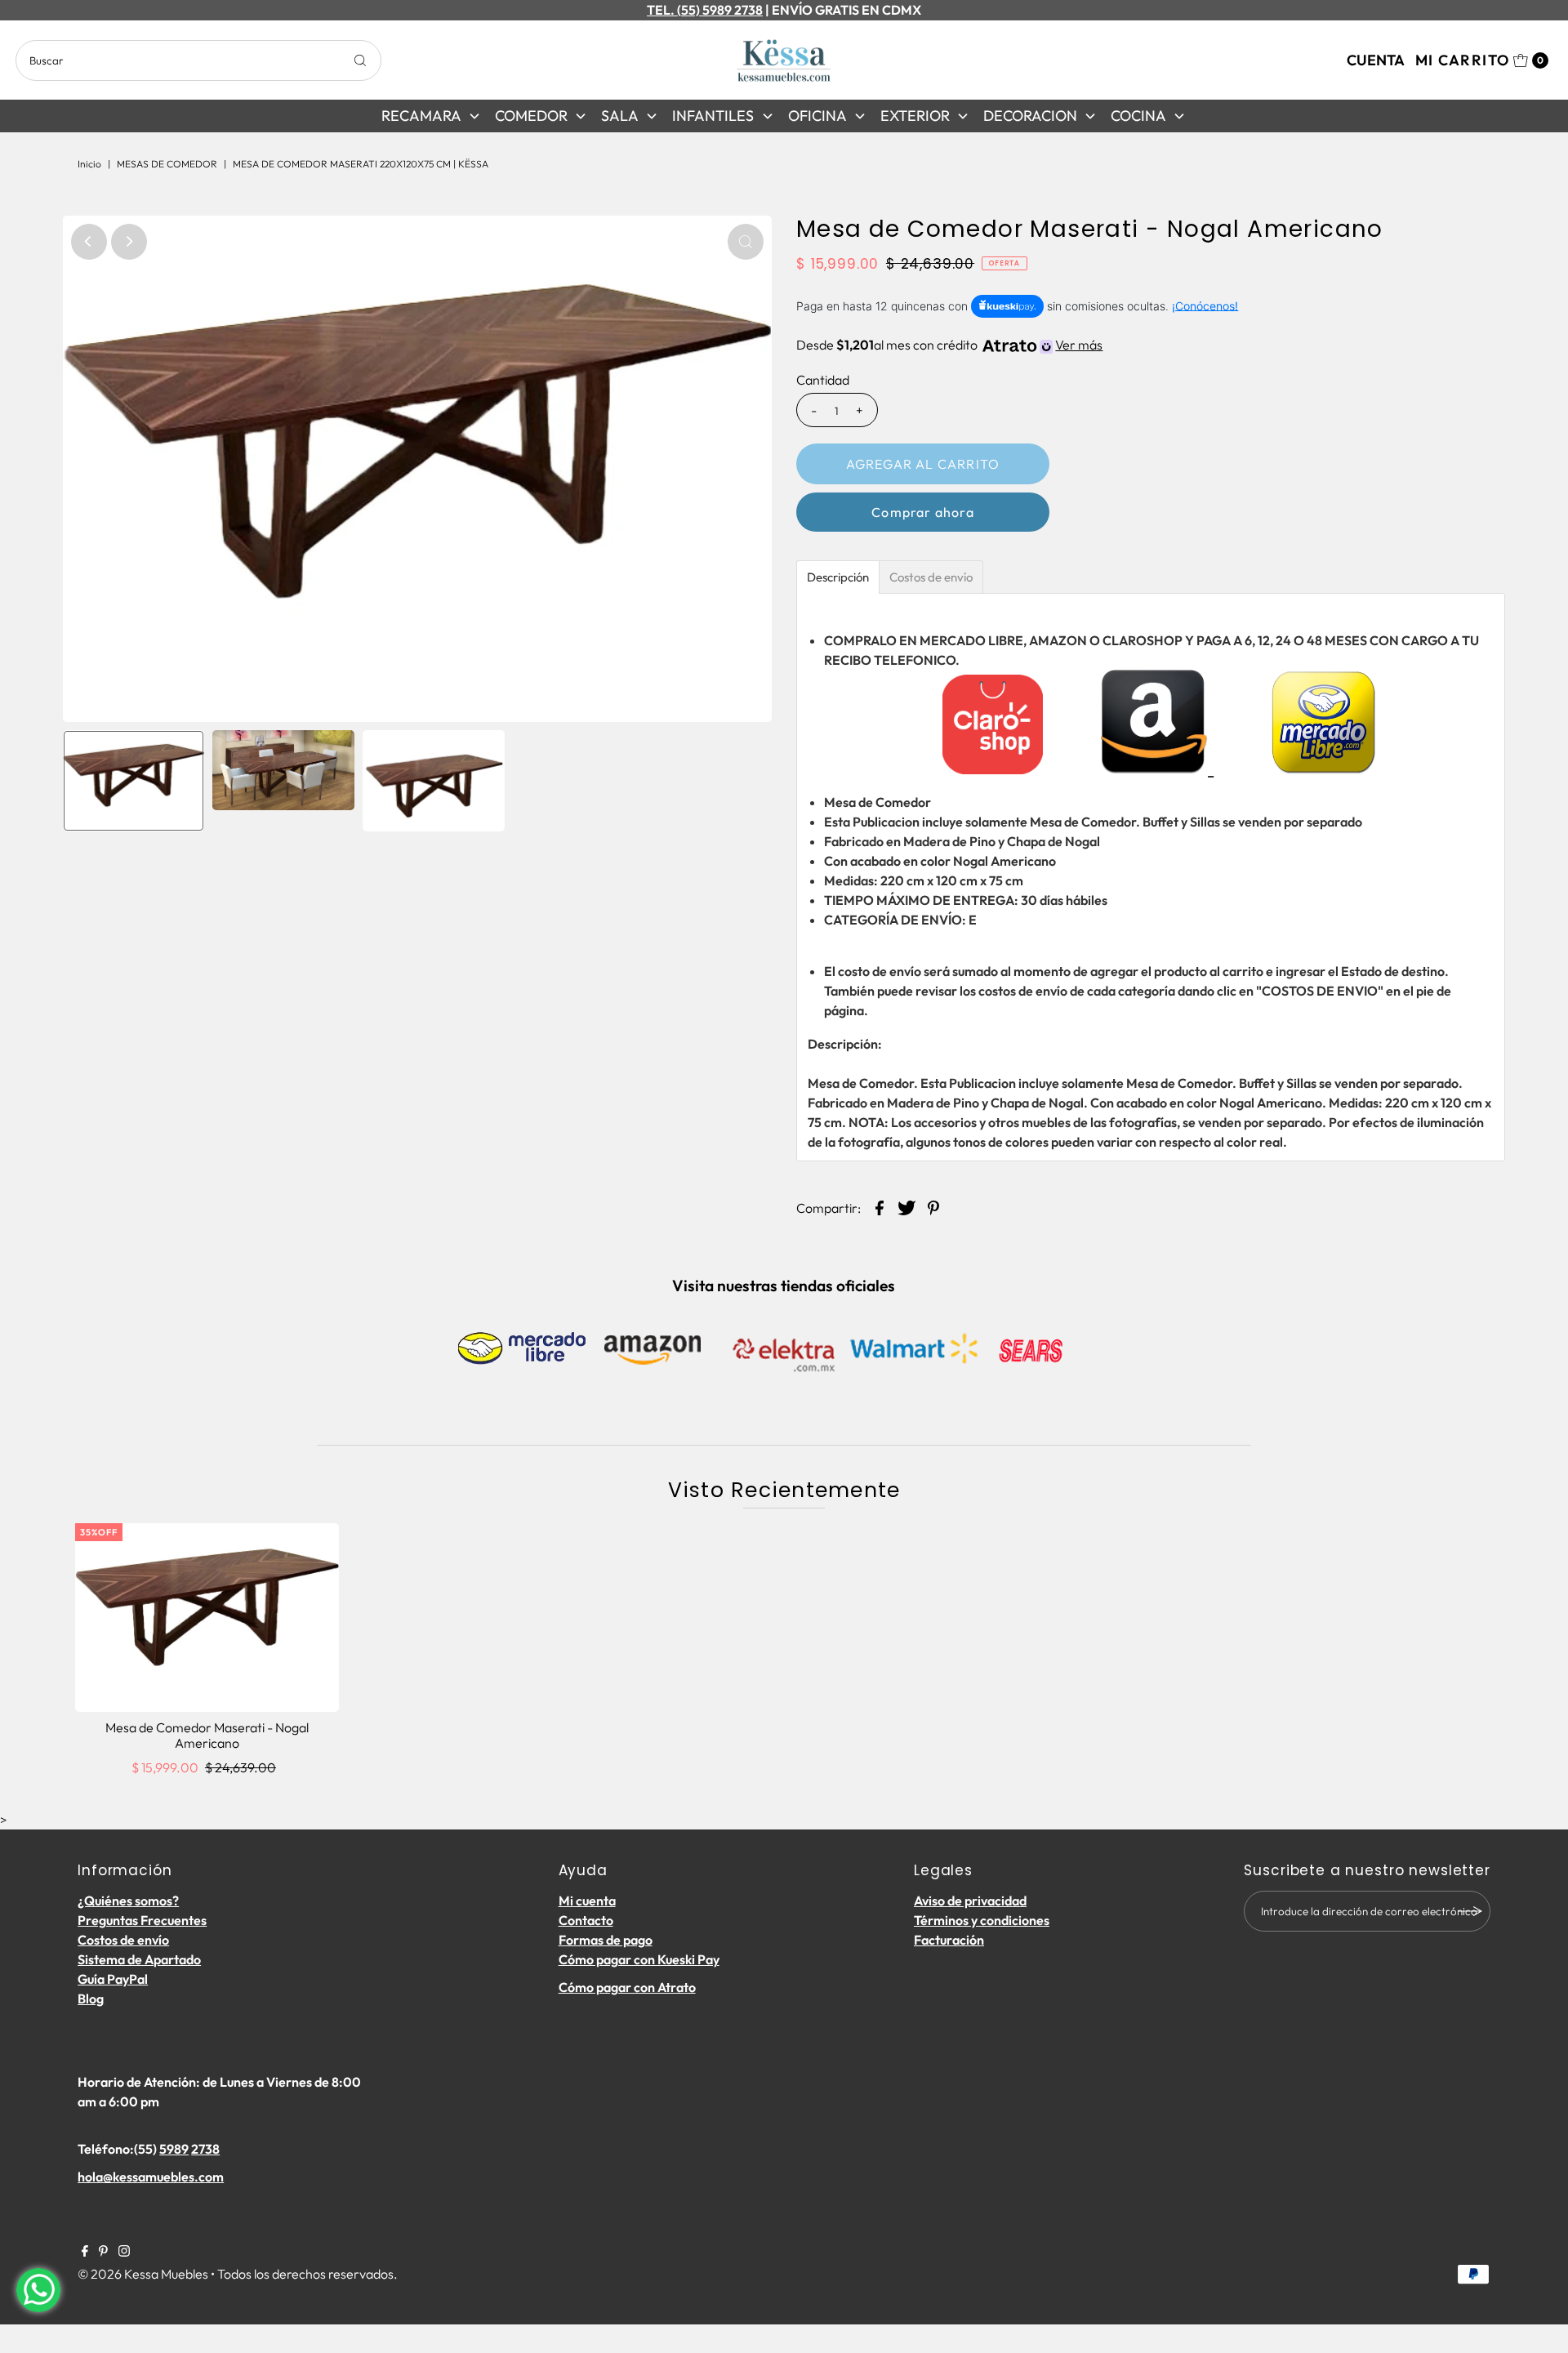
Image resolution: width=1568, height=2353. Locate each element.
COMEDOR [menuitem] (531, 116)
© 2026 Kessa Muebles (143, 2274)
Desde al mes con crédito (949, 345)
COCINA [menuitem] (1138, 116)
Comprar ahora (923, 512)
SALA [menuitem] (620, 116)
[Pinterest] (103, 2252)
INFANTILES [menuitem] (713, 116)
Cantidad (823, 380)
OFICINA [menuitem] (817, 116)
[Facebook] (85, 2252)
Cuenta (1376, 60)
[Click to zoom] (746, 242)
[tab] (838, 577)
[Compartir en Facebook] (880, 1206)
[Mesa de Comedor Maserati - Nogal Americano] (207, 1618)
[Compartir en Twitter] (906, 1206)
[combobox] (198, 60)
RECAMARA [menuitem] (421, 116)
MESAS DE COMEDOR (167, 164)
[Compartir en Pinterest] (933, 1206)
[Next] (129, 242)
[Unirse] (1470, 1911)
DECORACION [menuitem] (1030, 116)
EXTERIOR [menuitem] (915, 116)
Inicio (89, 164)
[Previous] (89, 242)
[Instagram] (124, 2252)
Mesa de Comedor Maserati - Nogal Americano (207, 1735)
